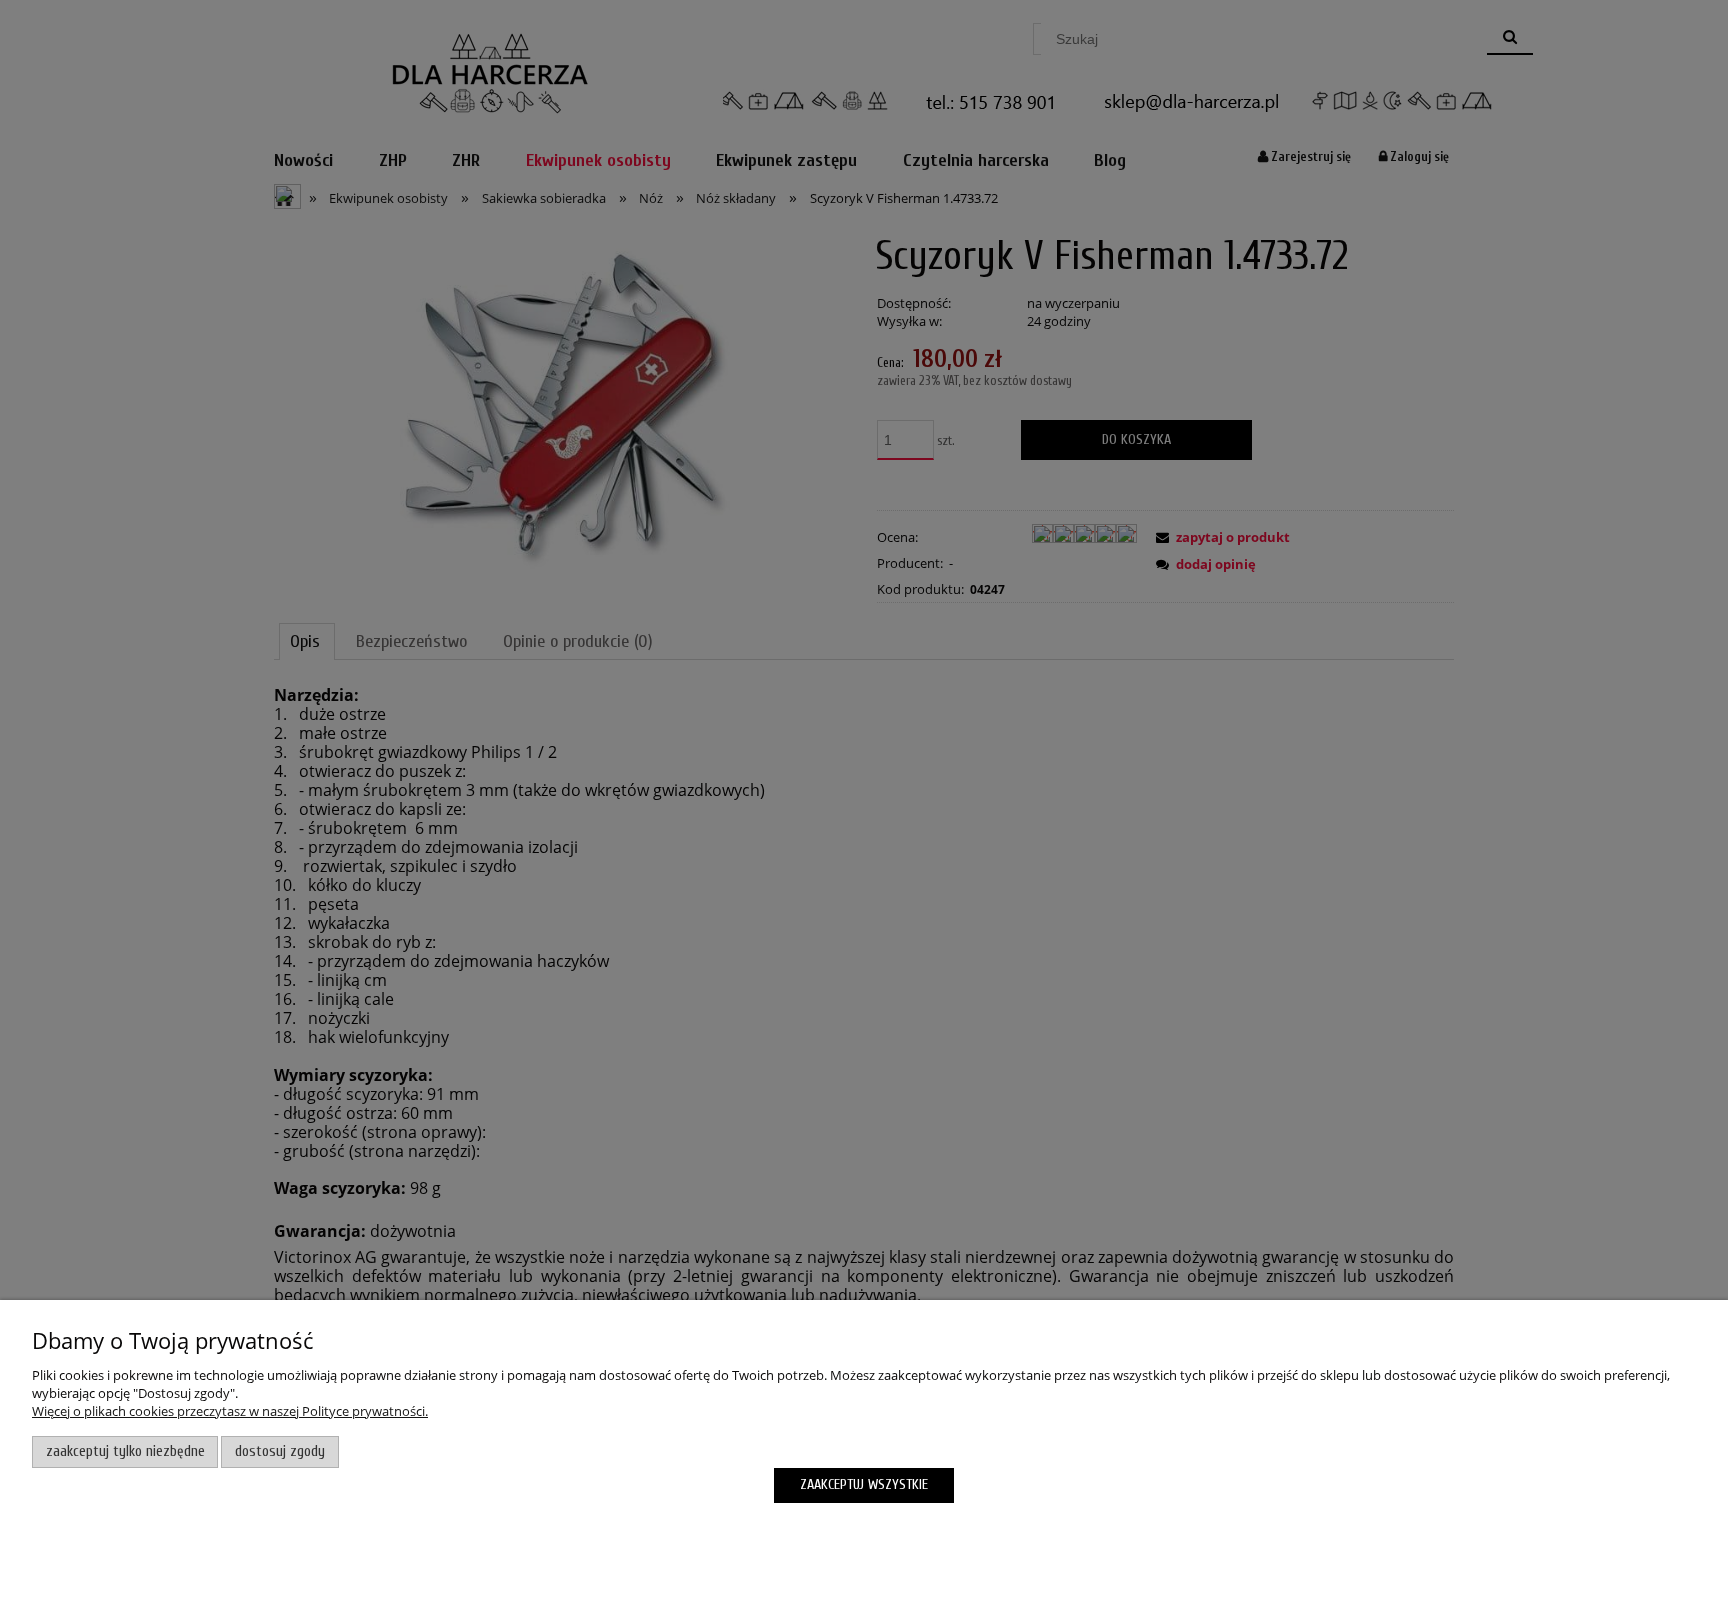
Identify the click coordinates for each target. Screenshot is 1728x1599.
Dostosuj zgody (280, 1451)
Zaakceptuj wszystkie (864, 1484)
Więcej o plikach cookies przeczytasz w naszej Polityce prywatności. (230, 1411)
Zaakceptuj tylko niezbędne (125, 1451)
